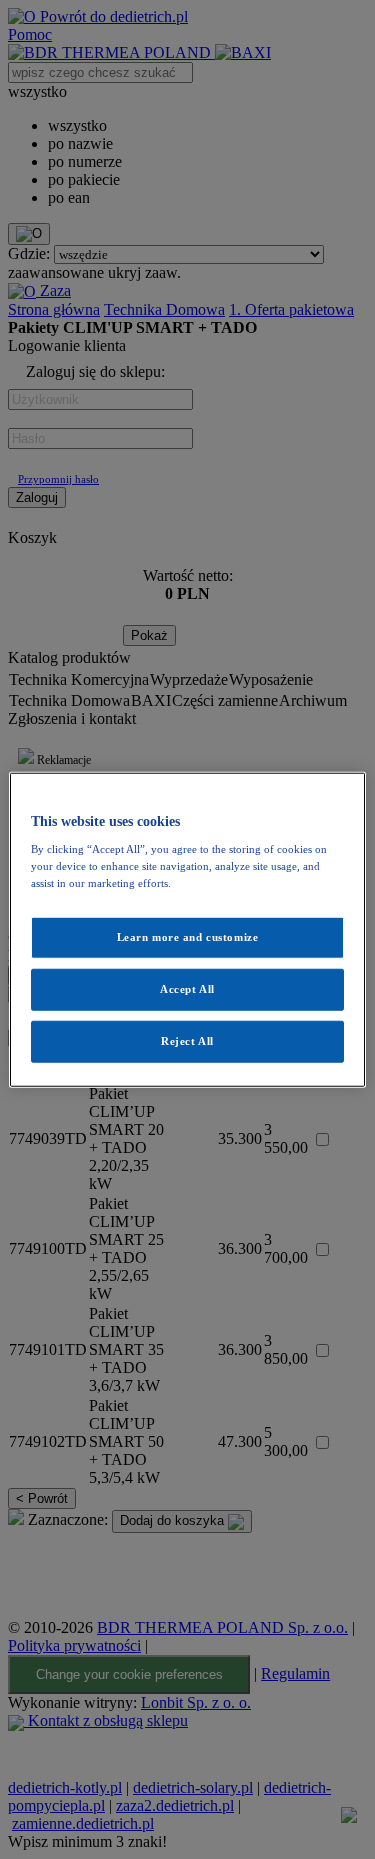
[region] (187, 929)
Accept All (187, 989)
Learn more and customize (188, 937)
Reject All (187, 1041)
